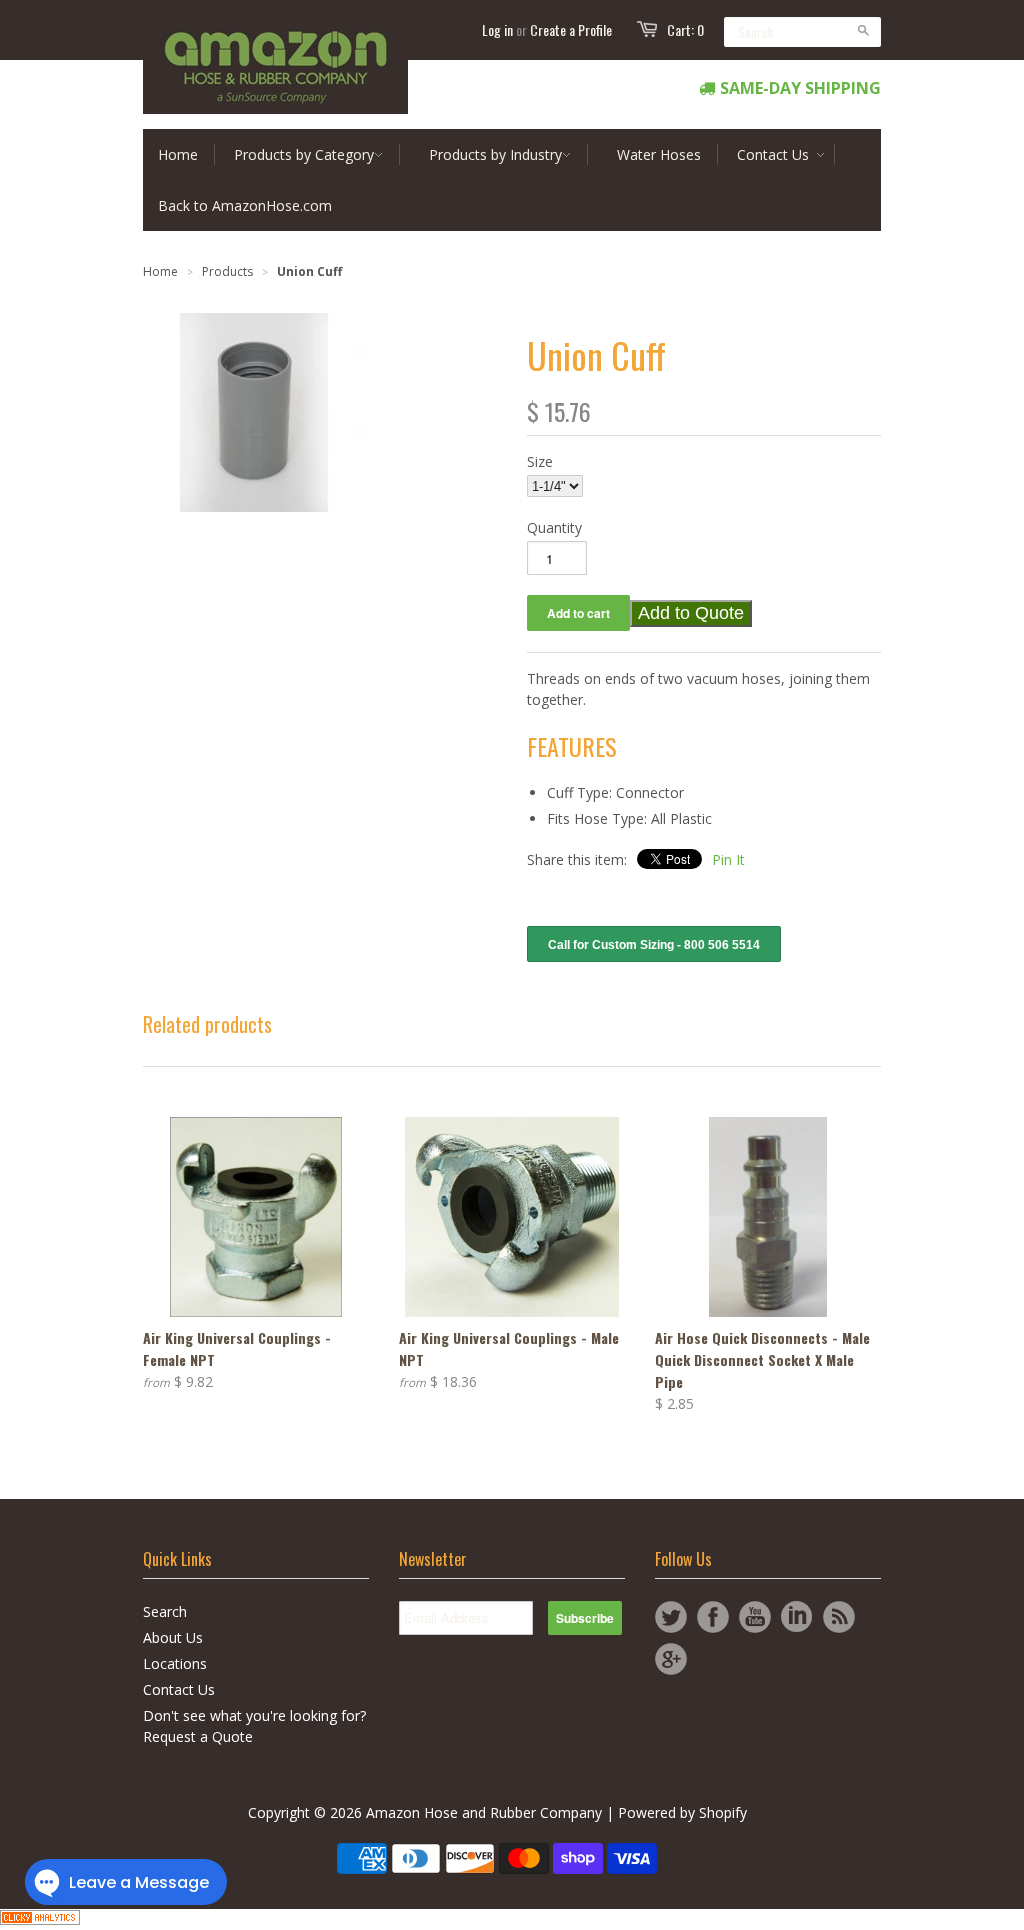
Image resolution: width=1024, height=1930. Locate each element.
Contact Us (179, 1689)
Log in (497, 29)
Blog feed (839, 1617)
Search (165, 1611)
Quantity (554, 527)
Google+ (671, 1659)
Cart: (685, 29)
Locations (175, 1663)
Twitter (671, 1617)
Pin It (728, 859)
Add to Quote (691, 613)
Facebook (713, 1617)
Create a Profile (571, 29)
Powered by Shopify (682, 1812)
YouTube (755, 1617)
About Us (173, 1637)
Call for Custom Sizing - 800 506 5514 (654, 945)
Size (540, 461)
